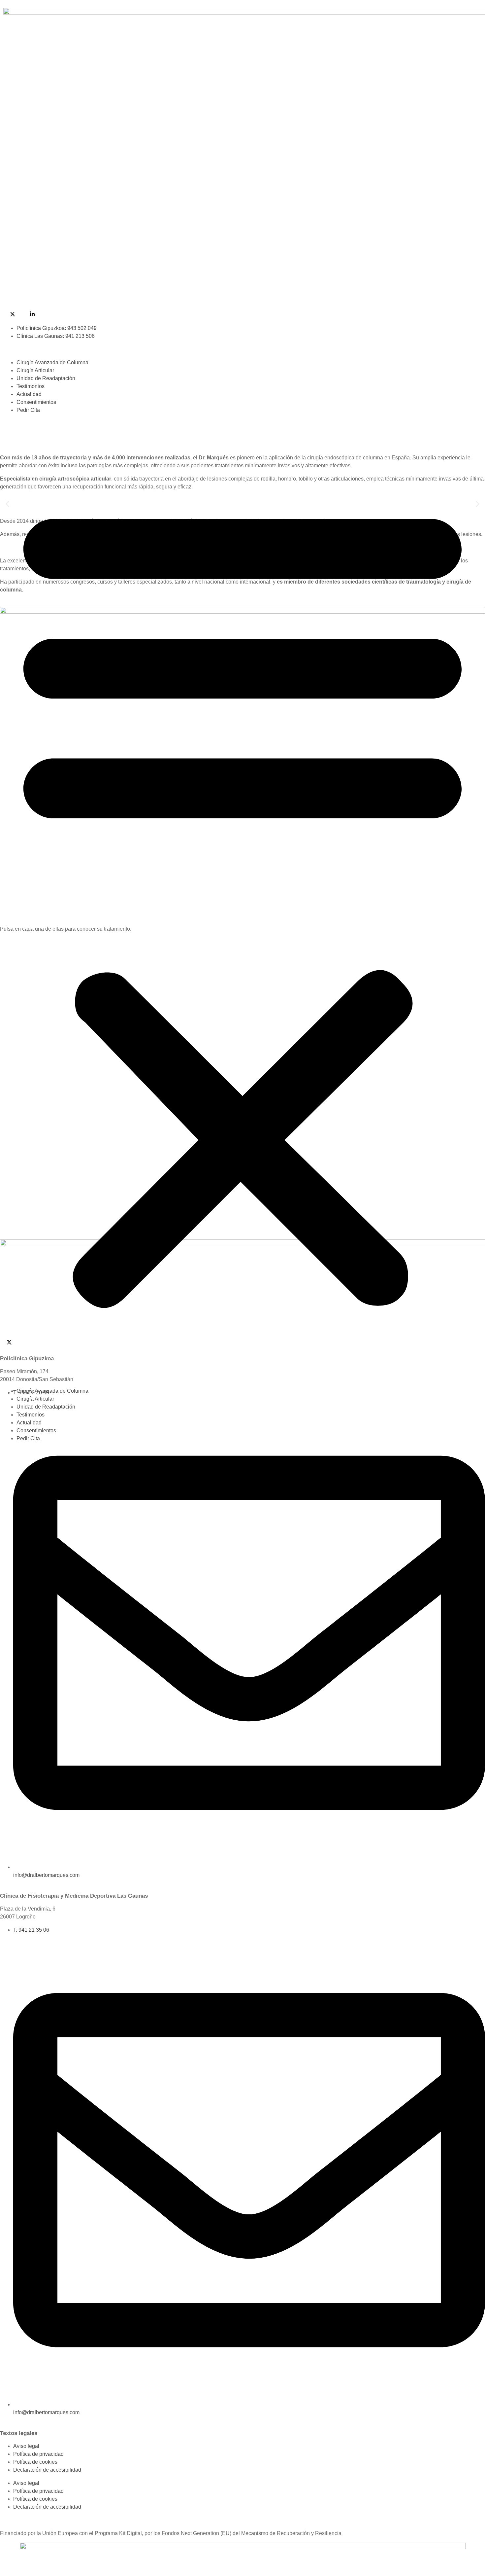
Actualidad (29, 394)
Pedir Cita (28, 410)
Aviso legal (26, 2446)
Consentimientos (36, 402)
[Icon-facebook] (19, 314)
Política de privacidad (38, 2454)
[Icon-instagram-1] (26, 314)
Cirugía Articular (35, 370)
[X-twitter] (13, 314)
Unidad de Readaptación (46, 378)
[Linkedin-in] (32, 314)
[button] (242, 901)
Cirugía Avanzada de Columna (52, 362)
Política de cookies (35, 2462)
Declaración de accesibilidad (47, 2470)
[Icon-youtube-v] (6, 314)
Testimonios (31, 386)
